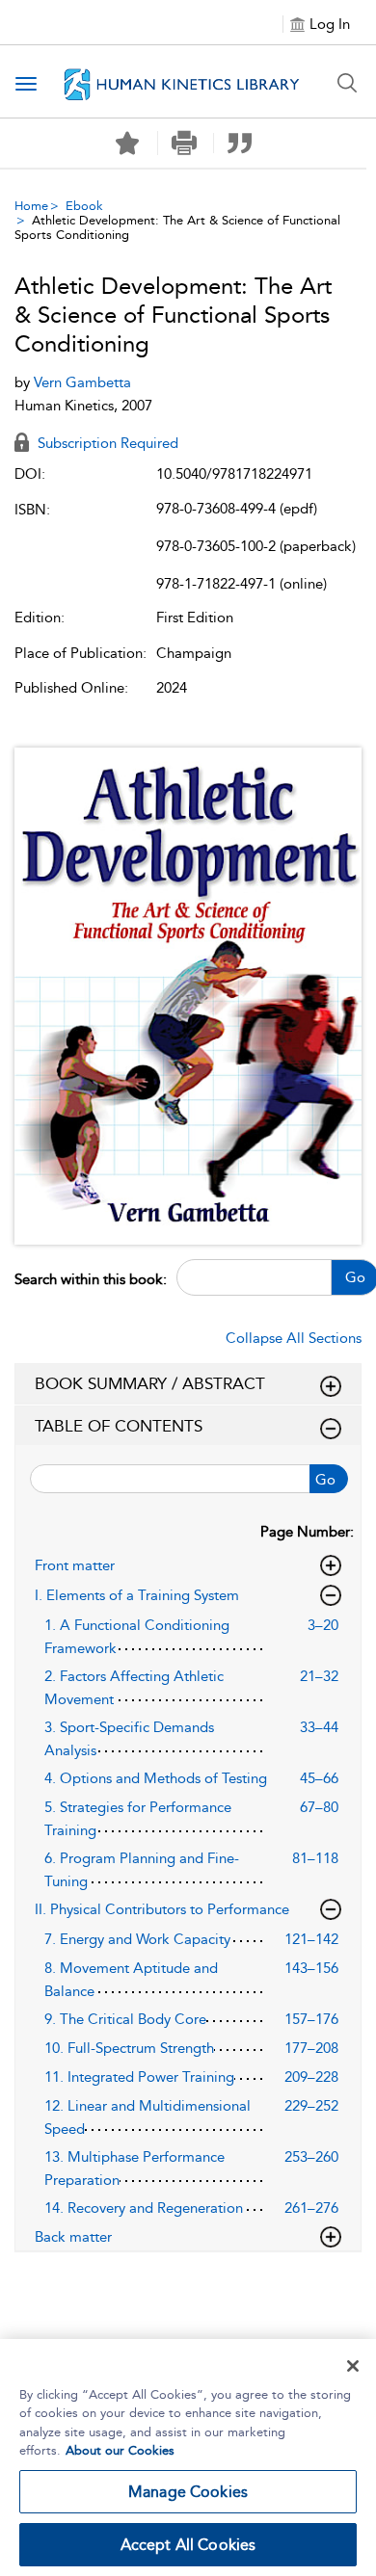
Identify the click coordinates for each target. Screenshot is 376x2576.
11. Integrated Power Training (139, 2077)
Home (31, 206)
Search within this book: (91, 1279)
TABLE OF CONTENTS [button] (119, 1426)
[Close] (353, 2366)
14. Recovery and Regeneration (144, 2208)
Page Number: (307, 1532)
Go (325, 1480)
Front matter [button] (75, 1565)
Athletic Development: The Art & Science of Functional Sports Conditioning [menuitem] (177, 227)
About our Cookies (120, 2450)
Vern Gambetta (82, 382)
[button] (184, 143)
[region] (188, 2458)
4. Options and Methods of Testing (156, 1778)
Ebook (84, 206)
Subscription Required (106, 443)
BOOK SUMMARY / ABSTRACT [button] (150, 1383)
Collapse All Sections (294, 1338)
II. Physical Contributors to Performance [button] (162, 1909)
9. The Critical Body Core (125, 2019)
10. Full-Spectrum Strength (129, 2048)
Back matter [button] (73, 2237)
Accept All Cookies (188, 2545)
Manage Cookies (188, 2492)
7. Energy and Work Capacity (137, 1939)
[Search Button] (347, 83)
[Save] (127, 144)
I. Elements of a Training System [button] (137, 1595)
